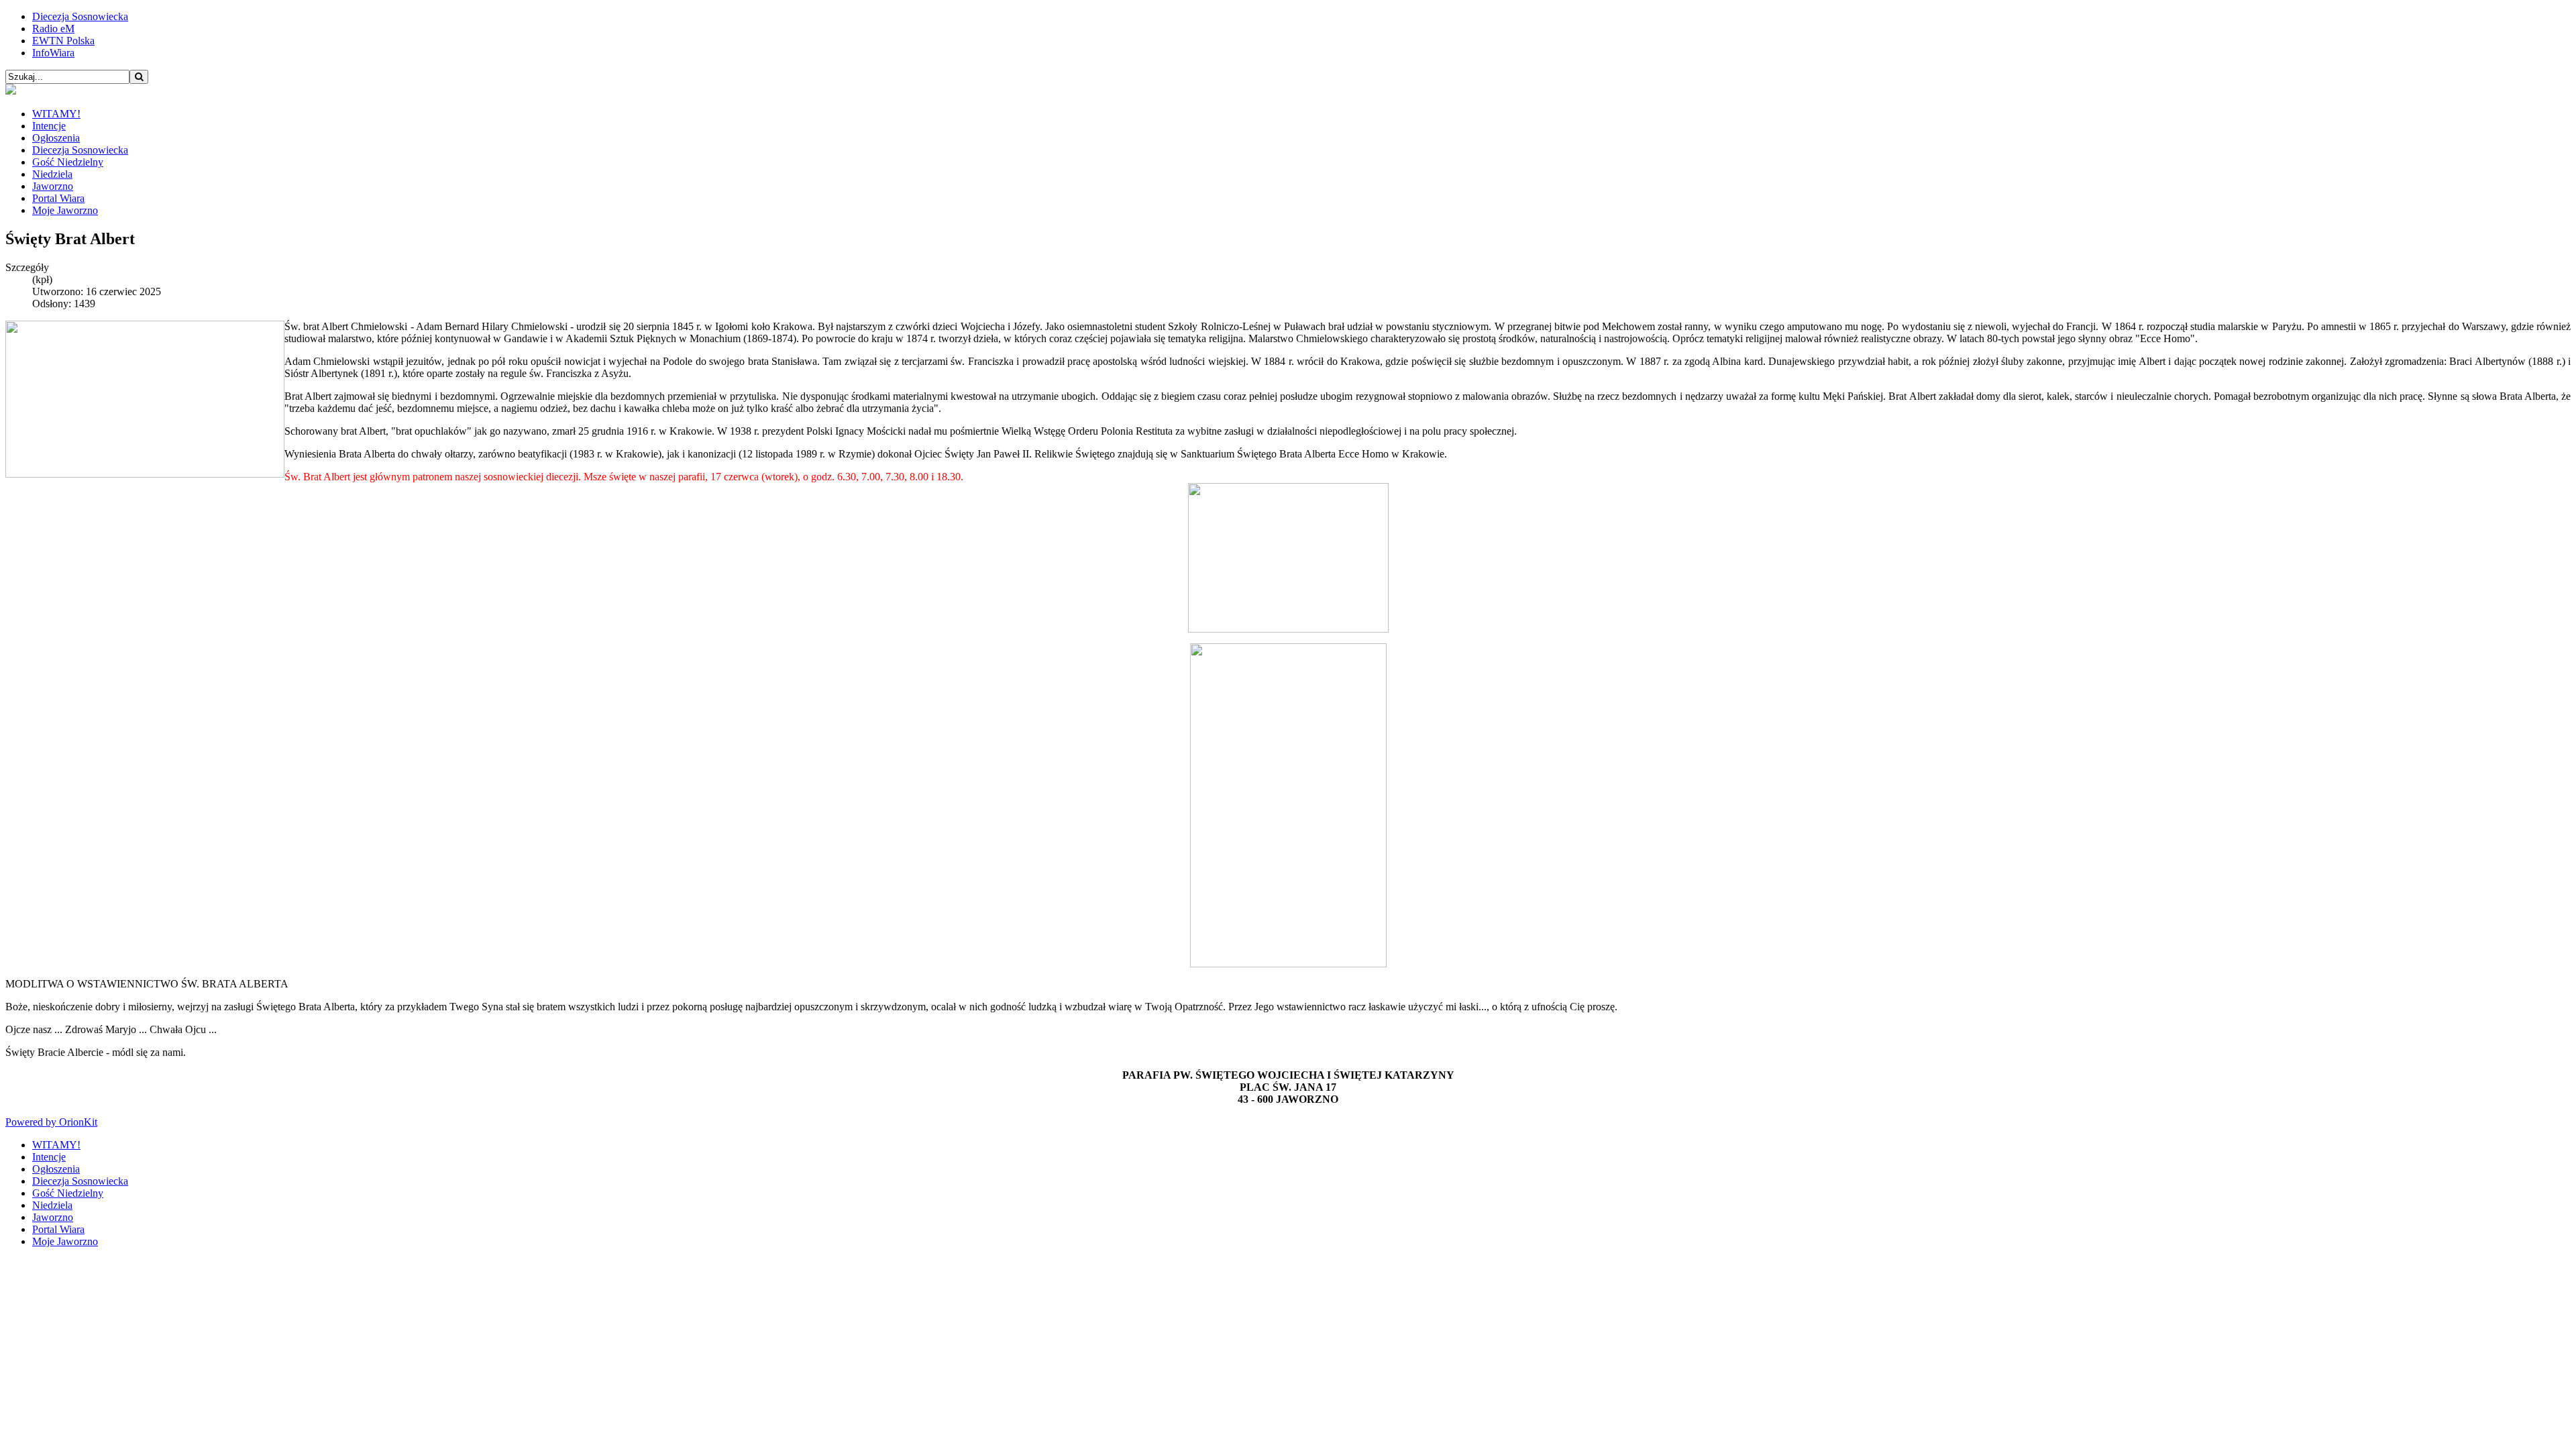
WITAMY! (56, 114)
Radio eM (53, 29)
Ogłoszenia (56, 138)
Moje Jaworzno (65, 210)
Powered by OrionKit (51, 1122)
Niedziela (52, 174)
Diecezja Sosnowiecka (80, 16)
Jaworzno (53, 186)
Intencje (49, 126)
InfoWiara (53, 53)
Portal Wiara (58, 198)
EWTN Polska (63, 41)
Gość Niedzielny (68, 162)
